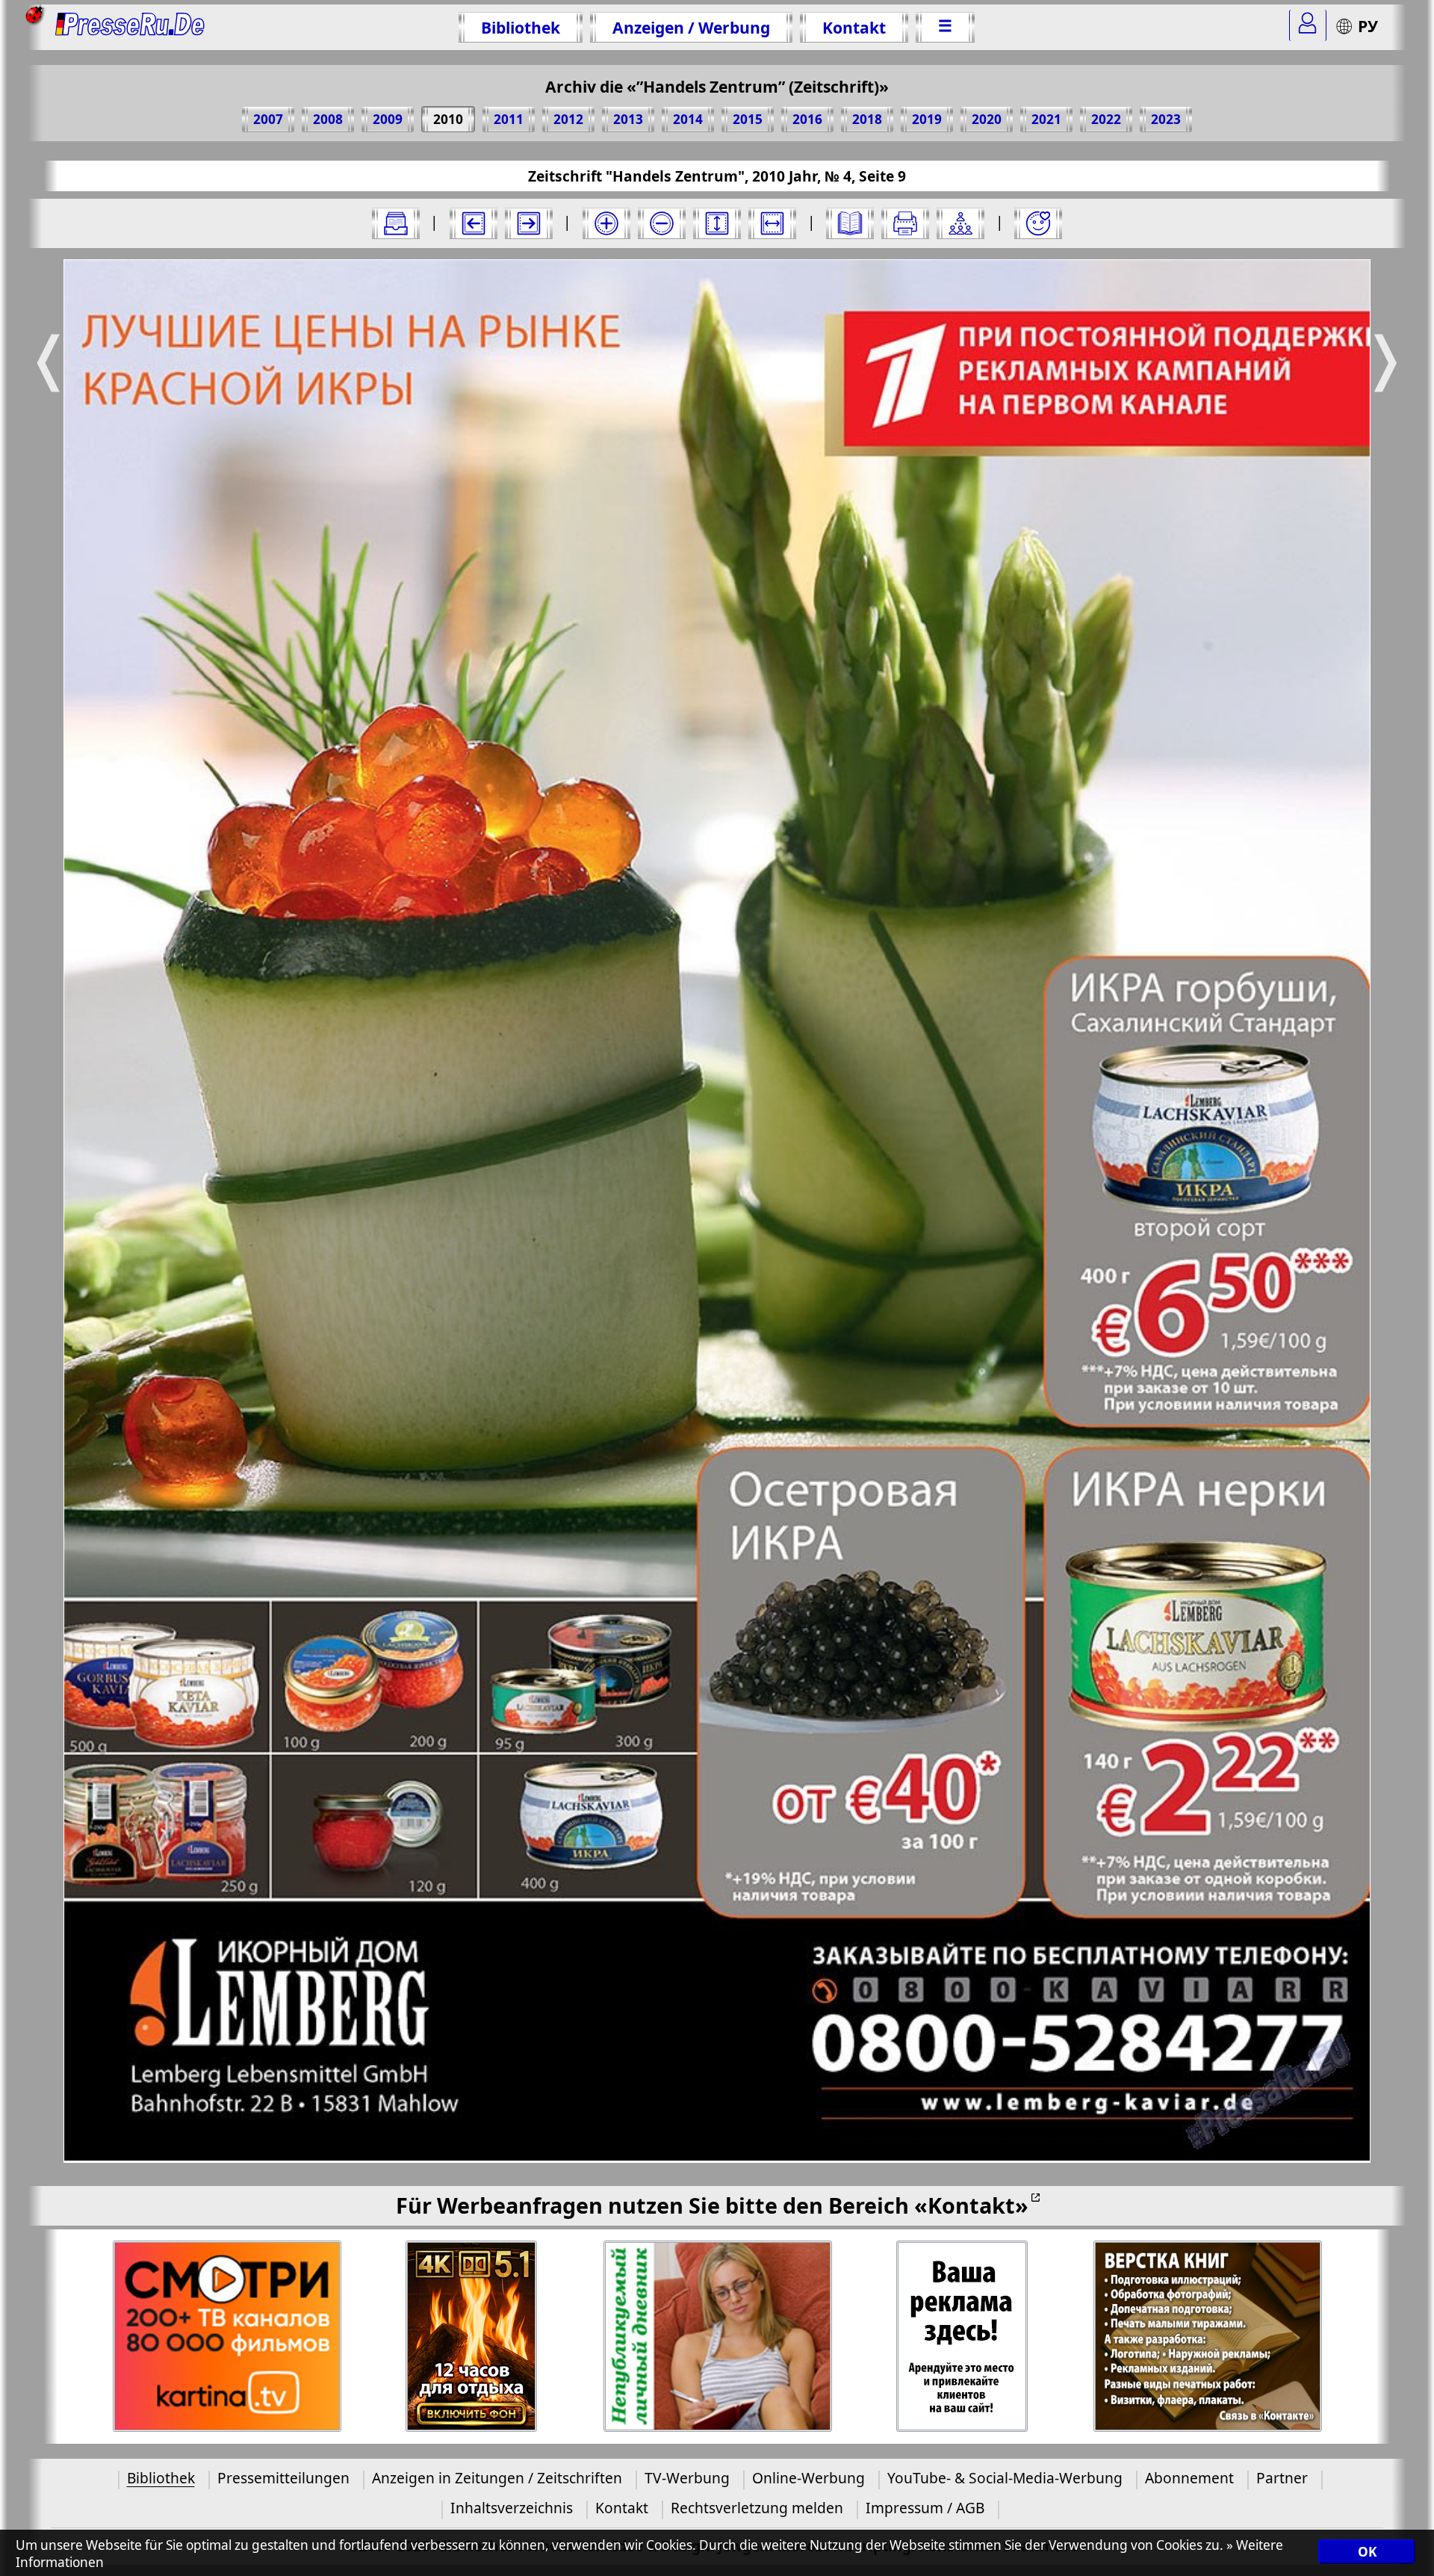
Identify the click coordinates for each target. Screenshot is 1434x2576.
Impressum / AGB (925, 2508)
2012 (568, 119)
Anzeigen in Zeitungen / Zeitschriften (497, 2478)
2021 (1046, 119)
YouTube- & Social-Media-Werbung (1005, 2478)
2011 (509, 119)
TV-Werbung (687, 2478)
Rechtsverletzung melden (757, 2508)
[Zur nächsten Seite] (529, 223)
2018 (867, 119)
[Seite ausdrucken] (905, 223)
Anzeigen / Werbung (691, 27)
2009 (388, 119)
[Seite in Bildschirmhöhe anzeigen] (717, 223)
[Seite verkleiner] (662, 223)
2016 (807, 119)
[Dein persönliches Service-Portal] (1308, 25)
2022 (1106, 119)
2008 (328, 119)
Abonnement (1189, 2478)
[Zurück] (474, 223)
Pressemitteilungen (283, 2478)
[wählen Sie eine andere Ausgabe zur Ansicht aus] (396, 223)
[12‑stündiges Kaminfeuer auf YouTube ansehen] (472, 2337)
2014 (688, 119)
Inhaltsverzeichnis (512, 2508)
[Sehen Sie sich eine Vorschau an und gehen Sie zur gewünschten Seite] (850, 223)
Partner (1282, 2478)
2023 (1166, 119)
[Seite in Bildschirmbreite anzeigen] (772, 223)
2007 (268, 119)
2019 (927, 119)
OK (1367, 2552)
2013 (628, 119)
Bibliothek (521, 27)
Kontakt (854, 27)
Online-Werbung (808, 2478)
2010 (448, 119)
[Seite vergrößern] (606, 223)
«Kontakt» (971, 2205)
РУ (1368, 26)
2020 (987, 119)
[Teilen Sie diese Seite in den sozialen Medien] (960, 223)
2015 (748, 119)
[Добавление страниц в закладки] (1038, 223)
